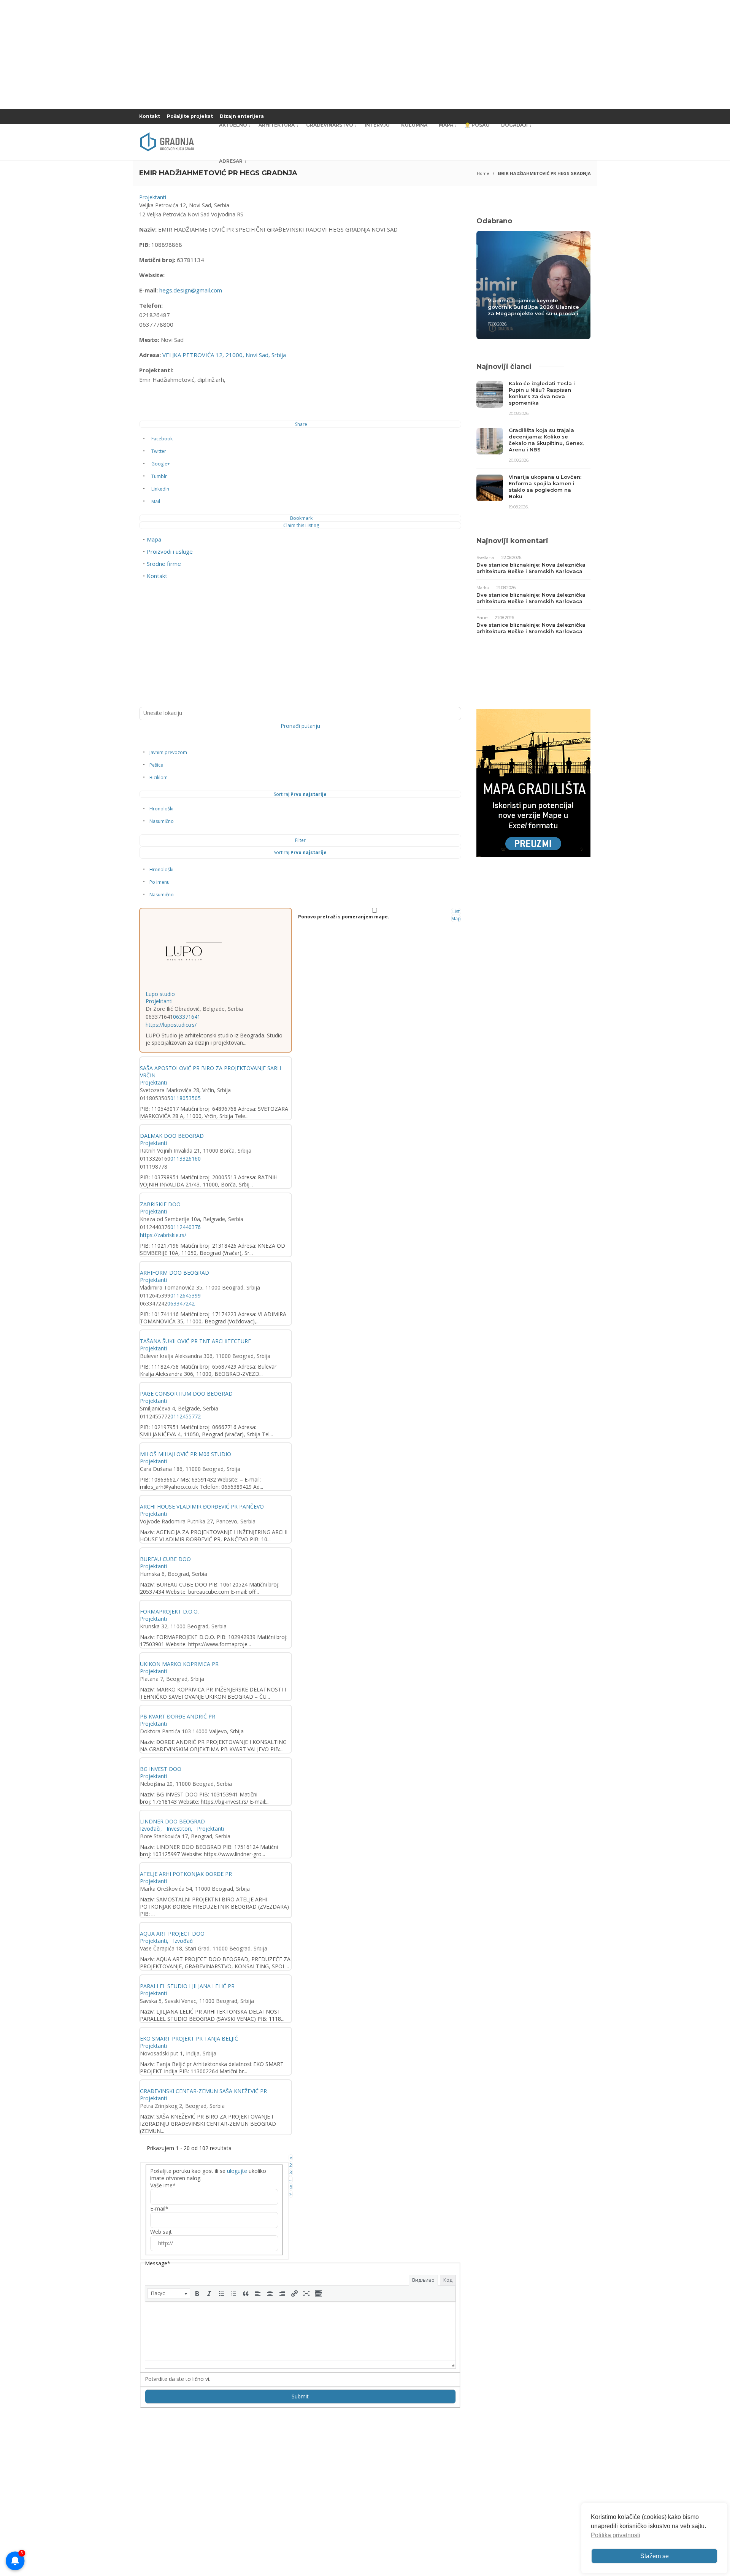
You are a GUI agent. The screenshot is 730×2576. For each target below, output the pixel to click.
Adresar (231, 161)
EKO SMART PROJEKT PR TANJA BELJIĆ (189, 2038)
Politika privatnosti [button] (616, 2535)
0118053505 (186, 1098)
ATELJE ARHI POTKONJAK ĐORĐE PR (186, 1874)
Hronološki (161, 809)
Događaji (514, 125)
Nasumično (162, 821)
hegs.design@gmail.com (191, 290)
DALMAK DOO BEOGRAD (172, 1136)
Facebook (162, 439)
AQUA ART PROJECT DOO (172, 1934)
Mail (156, 501)
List (456, 911)
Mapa (446, 125)
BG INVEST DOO (161, 1769)
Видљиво (423, 2280)
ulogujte (237, 2171)
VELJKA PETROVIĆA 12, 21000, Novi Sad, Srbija (224, 355)
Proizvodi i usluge (170, 551)
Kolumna (414, 125)
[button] (169, 2293)
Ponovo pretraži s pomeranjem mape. (344, 917)
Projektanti (153, 197)
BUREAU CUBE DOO (165, 1559)
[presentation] (169, 2293)
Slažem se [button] (655, 2556)
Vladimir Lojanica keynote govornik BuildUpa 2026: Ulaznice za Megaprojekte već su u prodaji (533, 307)
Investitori (178, 1829)
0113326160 (186, 1159)
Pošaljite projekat (190, 116)
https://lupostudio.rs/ (171, 1025)
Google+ (161, 464)
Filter (300, 840)
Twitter (159, 451)
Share (301, 424)
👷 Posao (477, 125)
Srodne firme (164, 564)
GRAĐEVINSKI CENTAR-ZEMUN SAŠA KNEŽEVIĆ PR (203, 2091)
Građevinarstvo (330, 125)
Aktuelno (233, 125)
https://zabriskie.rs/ (163, 1235)
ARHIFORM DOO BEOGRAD (175, 1273)
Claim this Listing (301, 525)
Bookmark (301, 518)
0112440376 (186, 1227)
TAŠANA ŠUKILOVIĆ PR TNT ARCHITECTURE (195, 1341)
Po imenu (159, 882)
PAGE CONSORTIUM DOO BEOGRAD (186, 1394)
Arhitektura (277, 125)
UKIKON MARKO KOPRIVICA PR (179, 1664)
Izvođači (150, 1829)
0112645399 (186, 1295)
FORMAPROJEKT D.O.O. (169, 1611)
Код (448, 2280)
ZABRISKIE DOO (160, 1204)
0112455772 (186, 1416)
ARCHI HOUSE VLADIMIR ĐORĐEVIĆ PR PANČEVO (202, 1506)
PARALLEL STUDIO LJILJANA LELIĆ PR (187, 1986)
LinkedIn (160, 489)
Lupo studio (160, 994)
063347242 (181, 1303)
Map (456, 919)
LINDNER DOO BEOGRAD (172, 1821)
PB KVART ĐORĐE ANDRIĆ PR (178, 1716)
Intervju (377, 125)
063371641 (187, 1017)
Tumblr (159, 476)
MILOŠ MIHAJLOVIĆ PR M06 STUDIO (186, 1454)
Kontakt (150, 116)
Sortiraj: (300, 794)
